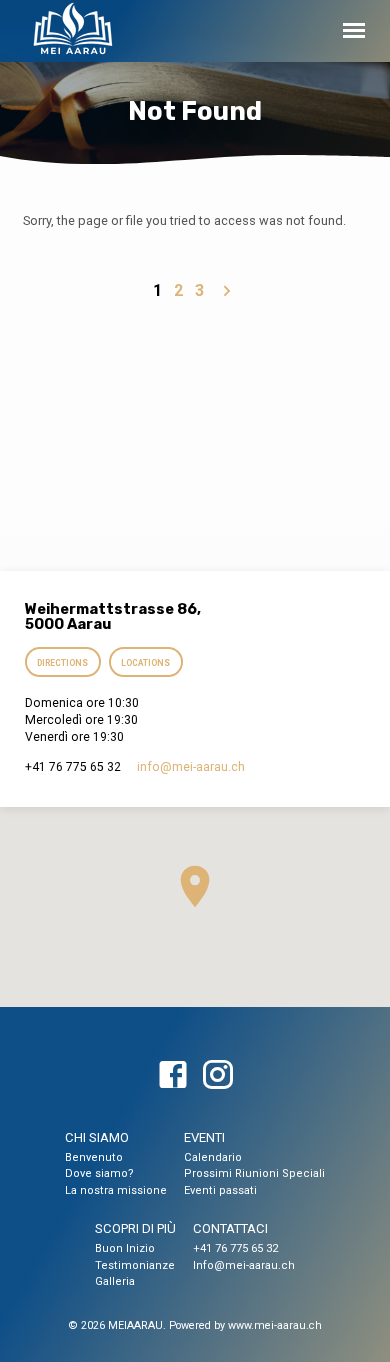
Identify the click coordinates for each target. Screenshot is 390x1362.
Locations (145, 663)
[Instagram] (218, 1076)
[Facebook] (173, 1076)
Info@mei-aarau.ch (244, 1265)
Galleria (115, 1281)
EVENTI (204, 1137)
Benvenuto (94, 1157)
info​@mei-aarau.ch (191, 767)
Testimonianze (135, 1265)
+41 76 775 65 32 (235, 1248)
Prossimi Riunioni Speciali (254, 1173)
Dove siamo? (99, 1173)
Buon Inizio (125, 1248)
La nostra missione (116, 1190)
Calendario (213, 1157)
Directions (63, 663)
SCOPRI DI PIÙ (135, 1228)
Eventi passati (220, 1190)
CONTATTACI (230, 1228)
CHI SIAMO (97, 1137)
